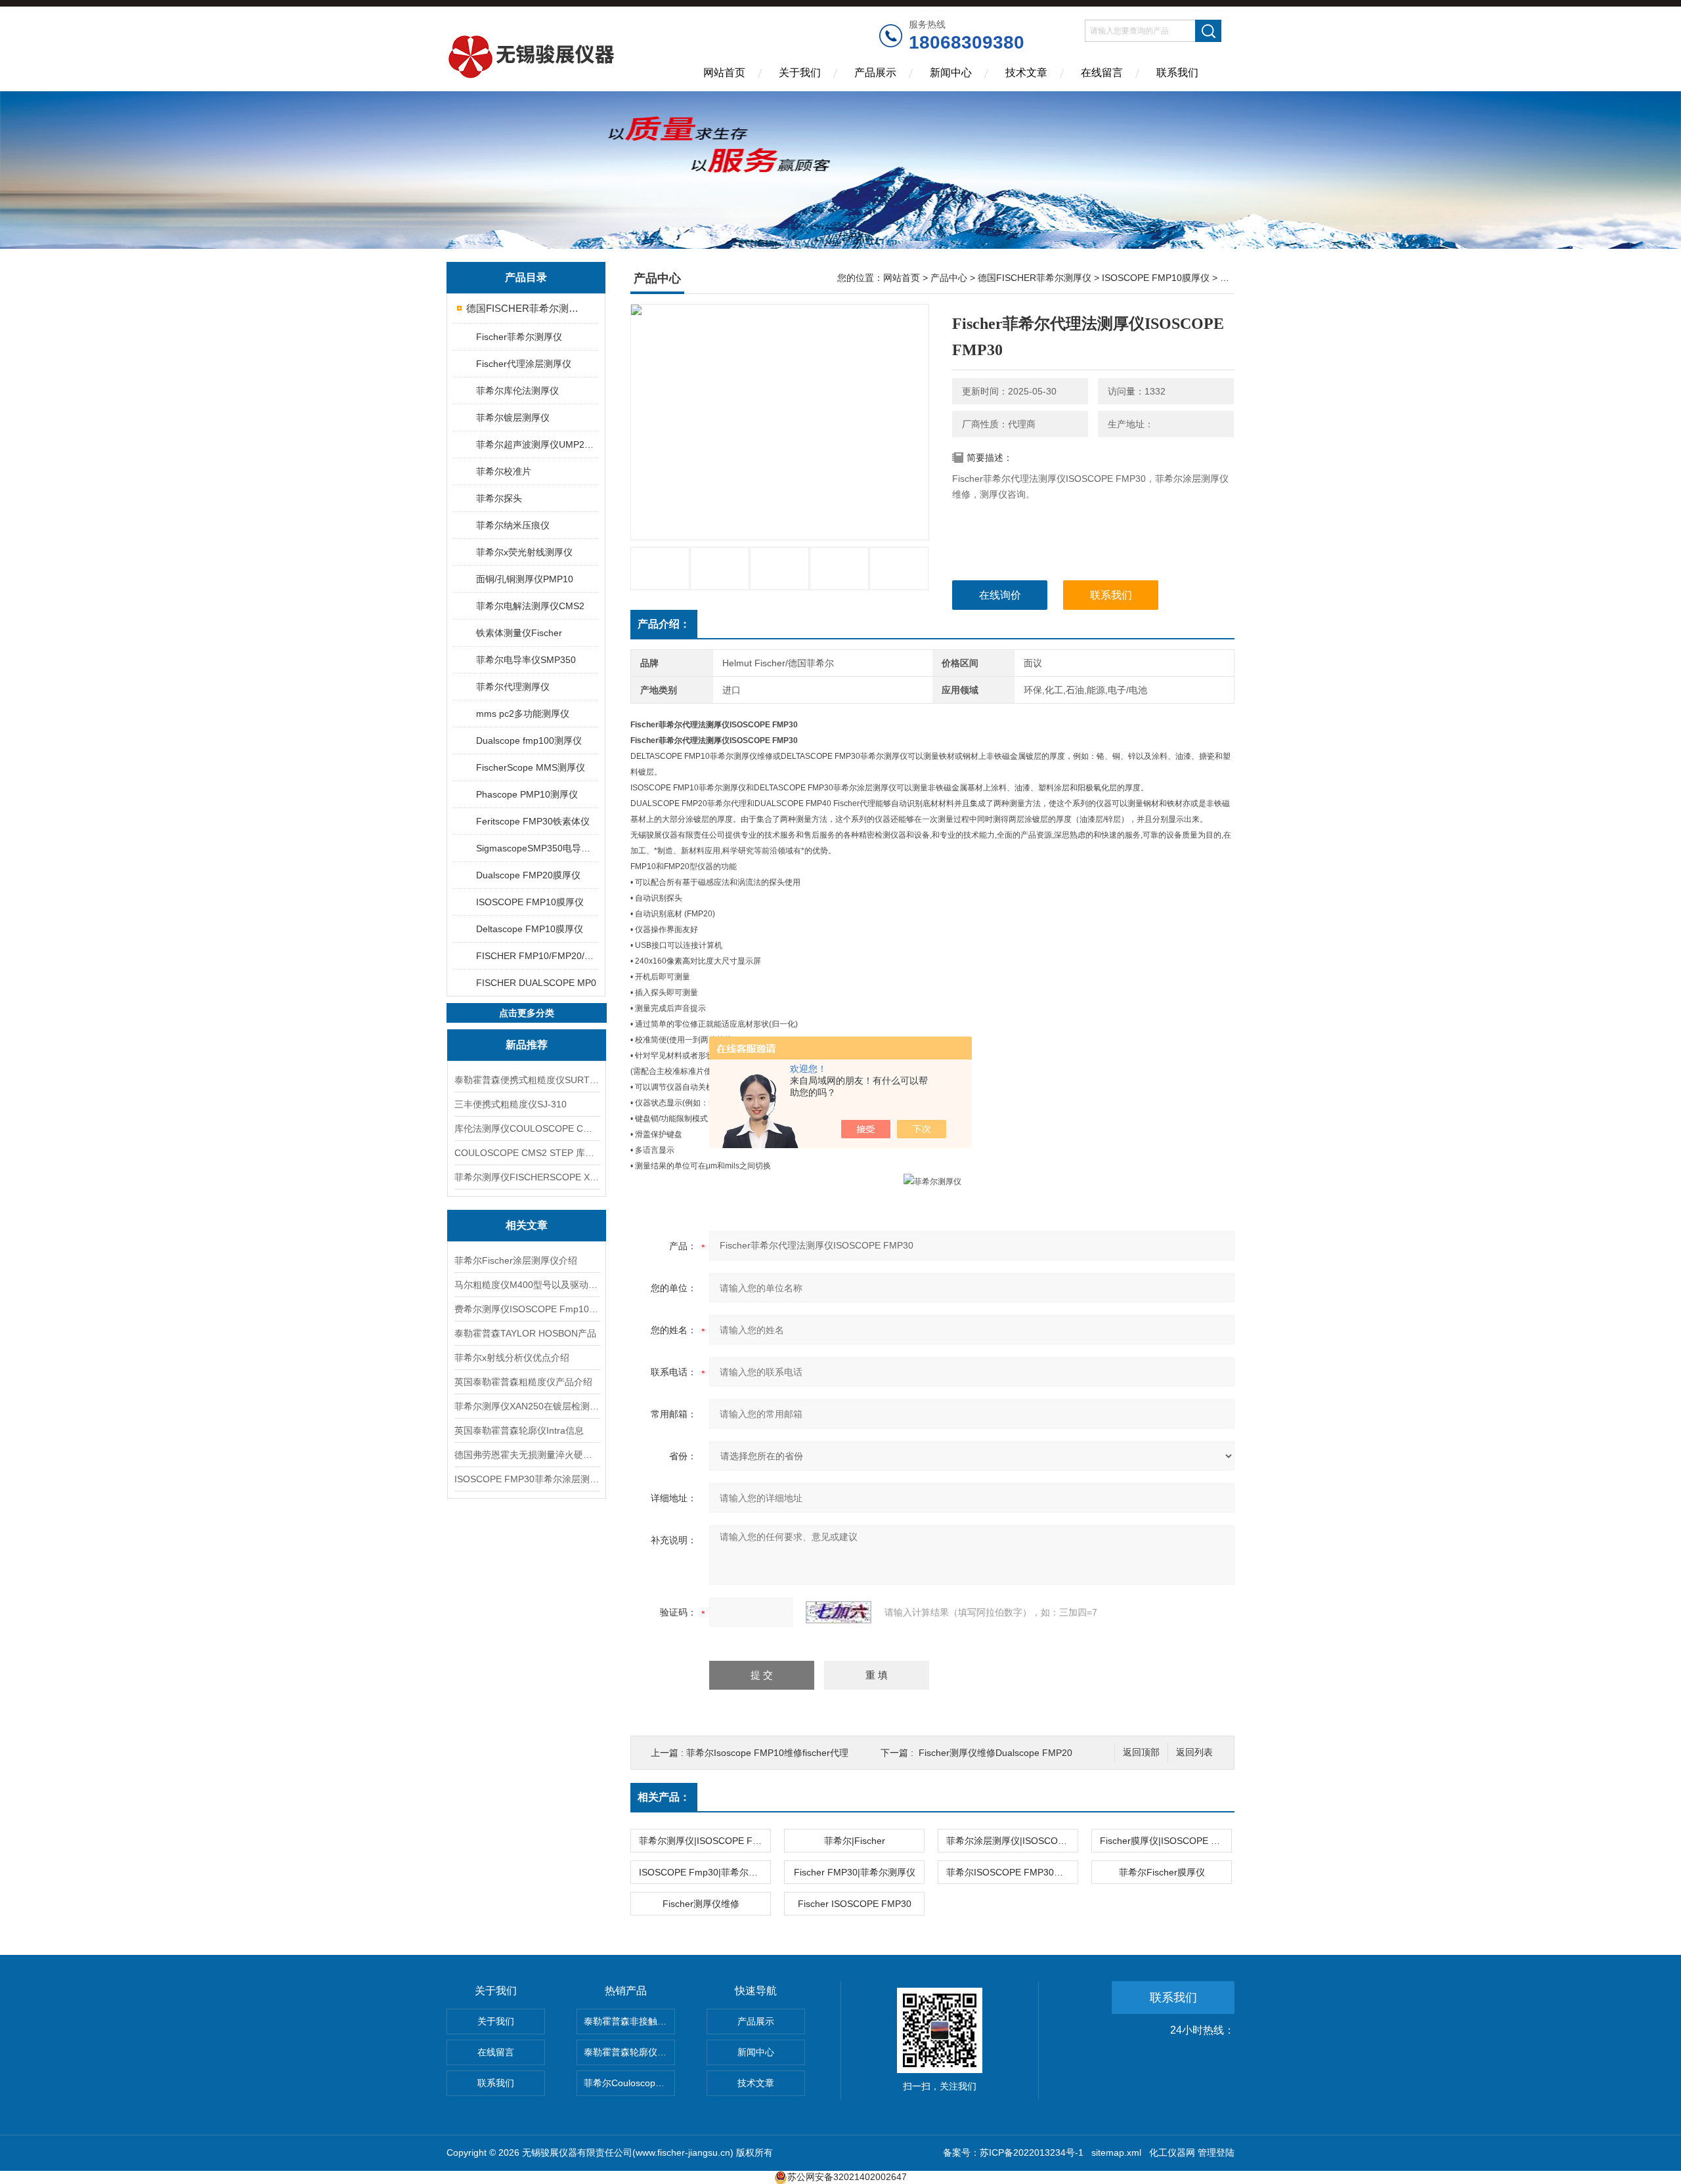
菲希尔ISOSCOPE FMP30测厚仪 (1012, 1872)
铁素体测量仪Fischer (519, 633)
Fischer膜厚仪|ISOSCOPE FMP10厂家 (1166, 1841)
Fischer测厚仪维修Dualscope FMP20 (995, 1753)
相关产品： (664, 1797)
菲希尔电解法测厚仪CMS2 (530, 606)
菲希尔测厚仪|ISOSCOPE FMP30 (705, 1841)
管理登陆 (1216, 2152)
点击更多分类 (527, 1013)
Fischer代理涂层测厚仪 (524, 364)
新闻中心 (951, 73)
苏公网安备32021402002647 (847, 2177)
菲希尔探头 (499, 498)
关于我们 (800, 73)
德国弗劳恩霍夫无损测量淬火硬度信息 (527, 1455)
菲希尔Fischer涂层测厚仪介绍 (516, 1260)
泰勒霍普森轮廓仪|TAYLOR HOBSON (629, 2052)
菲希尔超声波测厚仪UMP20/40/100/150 (537, 444)
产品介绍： (664, 624)
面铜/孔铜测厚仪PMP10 (525, 579)
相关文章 (527, 1225)
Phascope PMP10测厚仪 (527, 794)
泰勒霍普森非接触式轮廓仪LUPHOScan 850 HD (629, 2021)
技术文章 (1026, 73)
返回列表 (1194, 1752)
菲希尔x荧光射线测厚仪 (524, 552)
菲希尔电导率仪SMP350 (526, 660)
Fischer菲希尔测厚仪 (519, 337)
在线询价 (1000, 595)
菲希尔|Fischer (855, 1841)
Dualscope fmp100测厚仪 (529, 740)
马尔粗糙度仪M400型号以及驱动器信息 (527, 1285)
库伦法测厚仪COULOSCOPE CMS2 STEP (527, 1128)
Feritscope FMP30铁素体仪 (533, 821)
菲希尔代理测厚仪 (513, 687)
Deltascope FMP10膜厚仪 (530, 929)
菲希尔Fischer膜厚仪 (1162, 1872)
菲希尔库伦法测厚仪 (517, 391)
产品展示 (875, 73)
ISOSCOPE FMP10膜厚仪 (530, 902)
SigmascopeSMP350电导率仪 (537, 848)
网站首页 (724, 73)
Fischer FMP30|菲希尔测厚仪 (855, 1872)
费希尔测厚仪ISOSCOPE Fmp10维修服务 (527, 1309)
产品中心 (949, 278)
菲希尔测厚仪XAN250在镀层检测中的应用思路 (527, 1406)
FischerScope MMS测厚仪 (531, 767)
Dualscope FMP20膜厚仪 (528, 875)
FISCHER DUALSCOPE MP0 (536, 983)
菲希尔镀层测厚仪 (513, 418)
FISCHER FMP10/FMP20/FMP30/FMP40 (537, 956)
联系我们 (1177, 73)
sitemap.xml (1116, 2152)
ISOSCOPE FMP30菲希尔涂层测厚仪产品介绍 (527, 1479)
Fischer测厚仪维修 (701, 1904)
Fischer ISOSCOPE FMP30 (855, 1904)
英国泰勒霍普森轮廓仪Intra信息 (519, 1430)
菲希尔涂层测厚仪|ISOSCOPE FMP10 (1012, 1841)
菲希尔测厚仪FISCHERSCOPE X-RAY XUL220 (527, 1177)
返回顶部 (1141, 1752)
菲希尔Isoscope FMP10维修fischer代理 (767, 1753)
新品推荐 (527, 1045)
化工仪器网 (1172, 2152)
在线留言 (1102, 73)
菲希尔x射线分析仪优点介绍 (512, 1358)
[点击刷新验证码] (839, 1612)
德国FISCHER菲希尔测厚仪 (527, 308)
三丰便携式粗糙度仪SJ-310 (511, 1104)
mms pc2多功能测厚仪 (523, 714)
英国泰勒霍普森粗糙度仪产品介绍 (523, 1382)
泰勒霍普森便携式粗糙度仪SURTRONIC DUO (527, 1080)
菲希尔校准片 (504, 471)
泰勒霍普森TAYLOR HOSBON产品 (525, 1333)
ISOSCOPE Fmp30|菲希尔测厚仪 (705, 1872)
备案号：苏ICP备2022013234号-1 (1013, 2152)
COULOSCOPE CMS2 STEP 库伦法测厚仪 (527, 1153)
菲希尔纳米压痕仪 (513, 525)
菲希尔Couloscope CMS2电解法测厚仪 (629, 2083)
